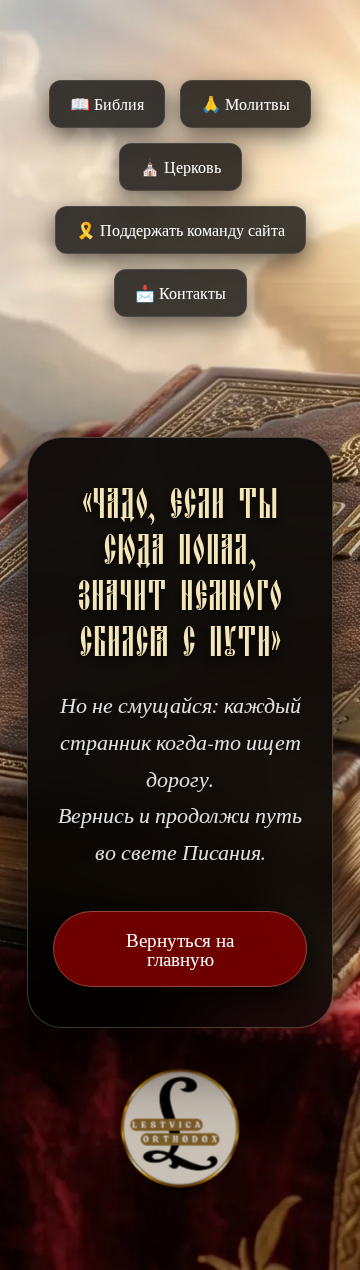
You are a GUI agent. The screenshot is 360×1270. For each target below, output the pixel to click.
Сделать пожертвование (180, 684)
